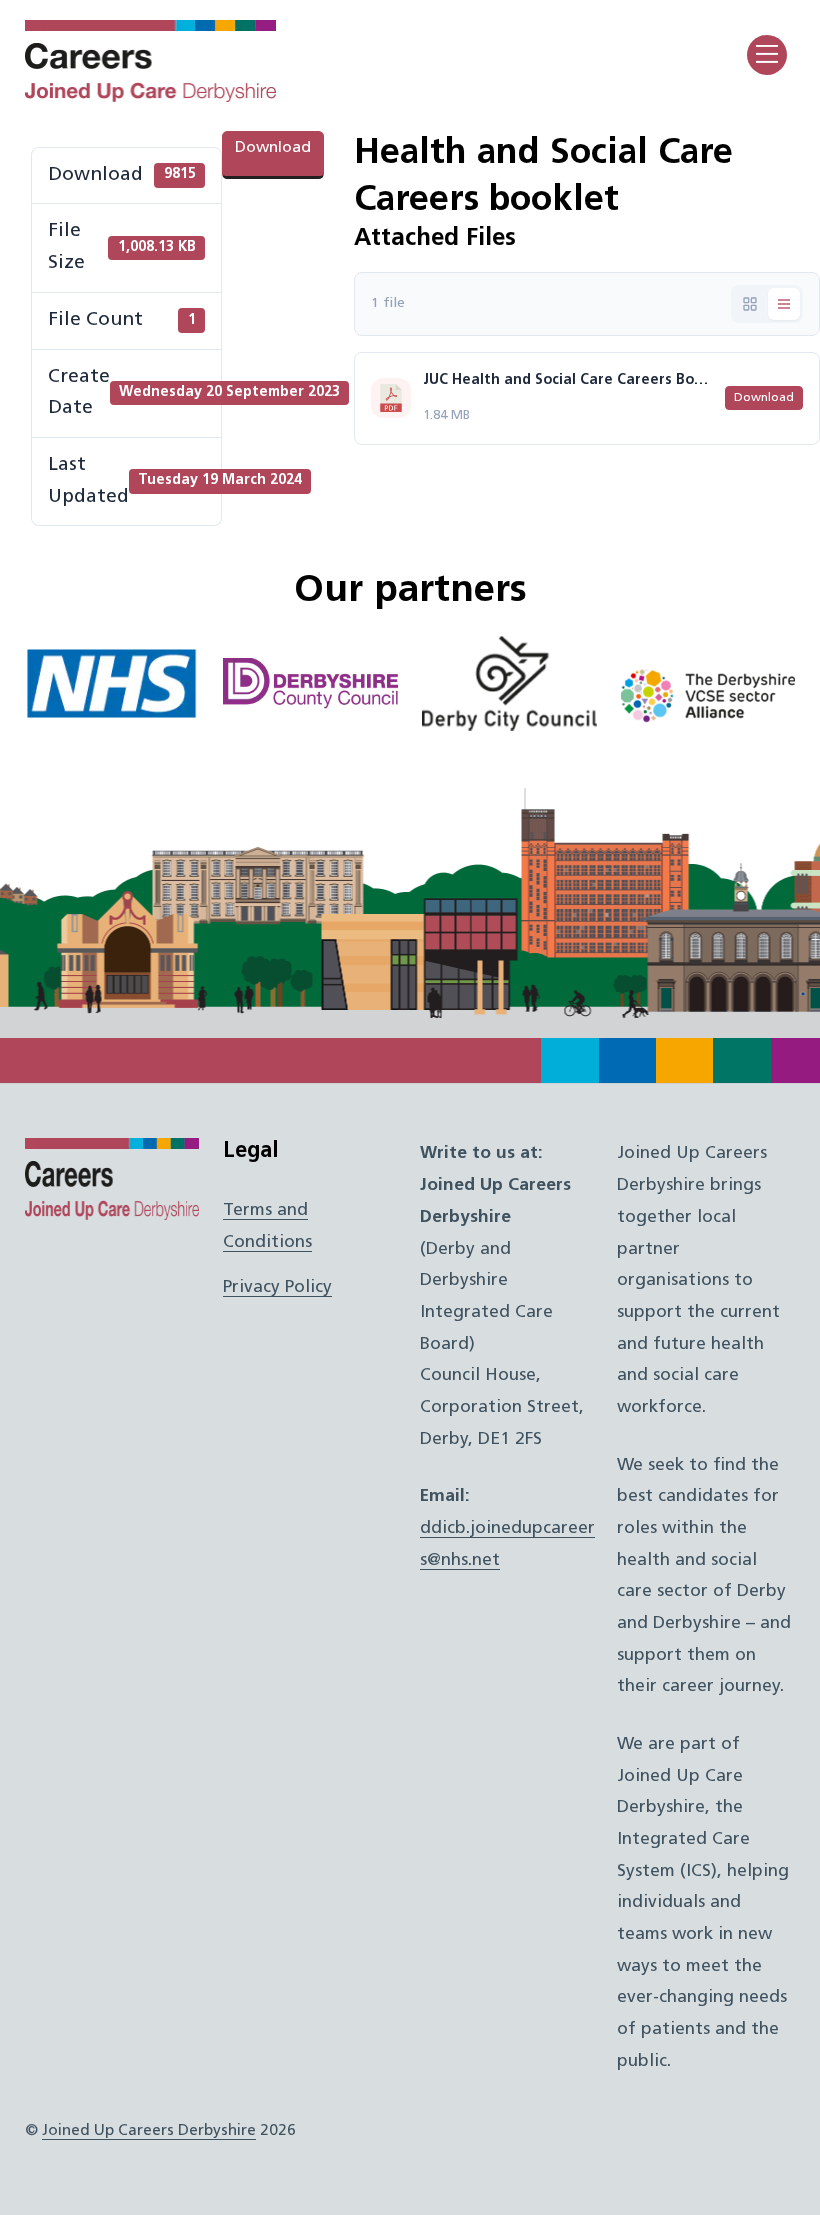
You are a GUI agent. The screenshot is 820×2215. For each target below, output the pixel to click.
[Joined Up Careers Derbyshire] (150, 96)
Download (273, 148)
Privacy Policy (277, 1287)
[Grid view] (750, 304)
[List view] (784, 304)
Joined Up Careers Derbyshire (149, 2131)
